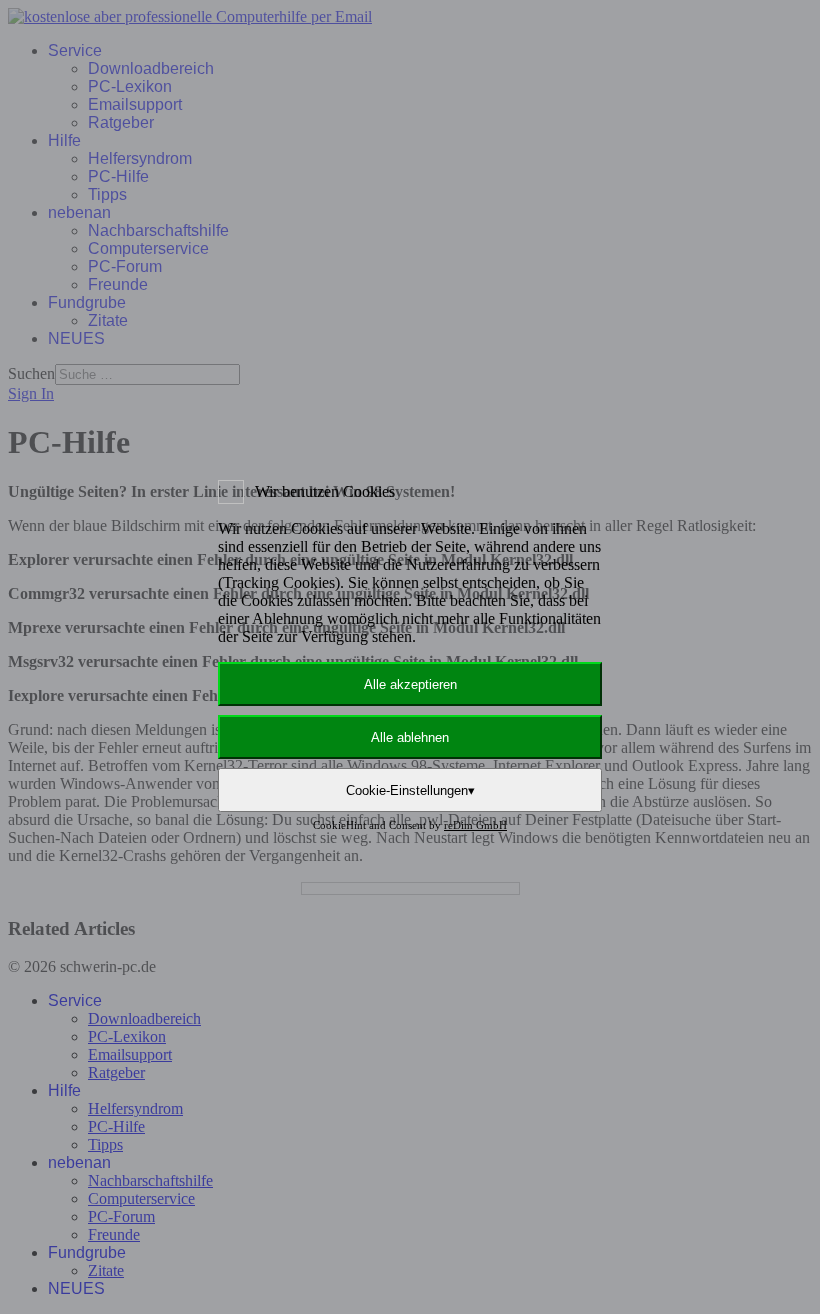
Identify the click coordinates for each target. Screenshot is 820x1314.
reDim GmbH (475, 825)
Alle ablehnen (410, 737)
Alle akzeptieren (410, 684)
